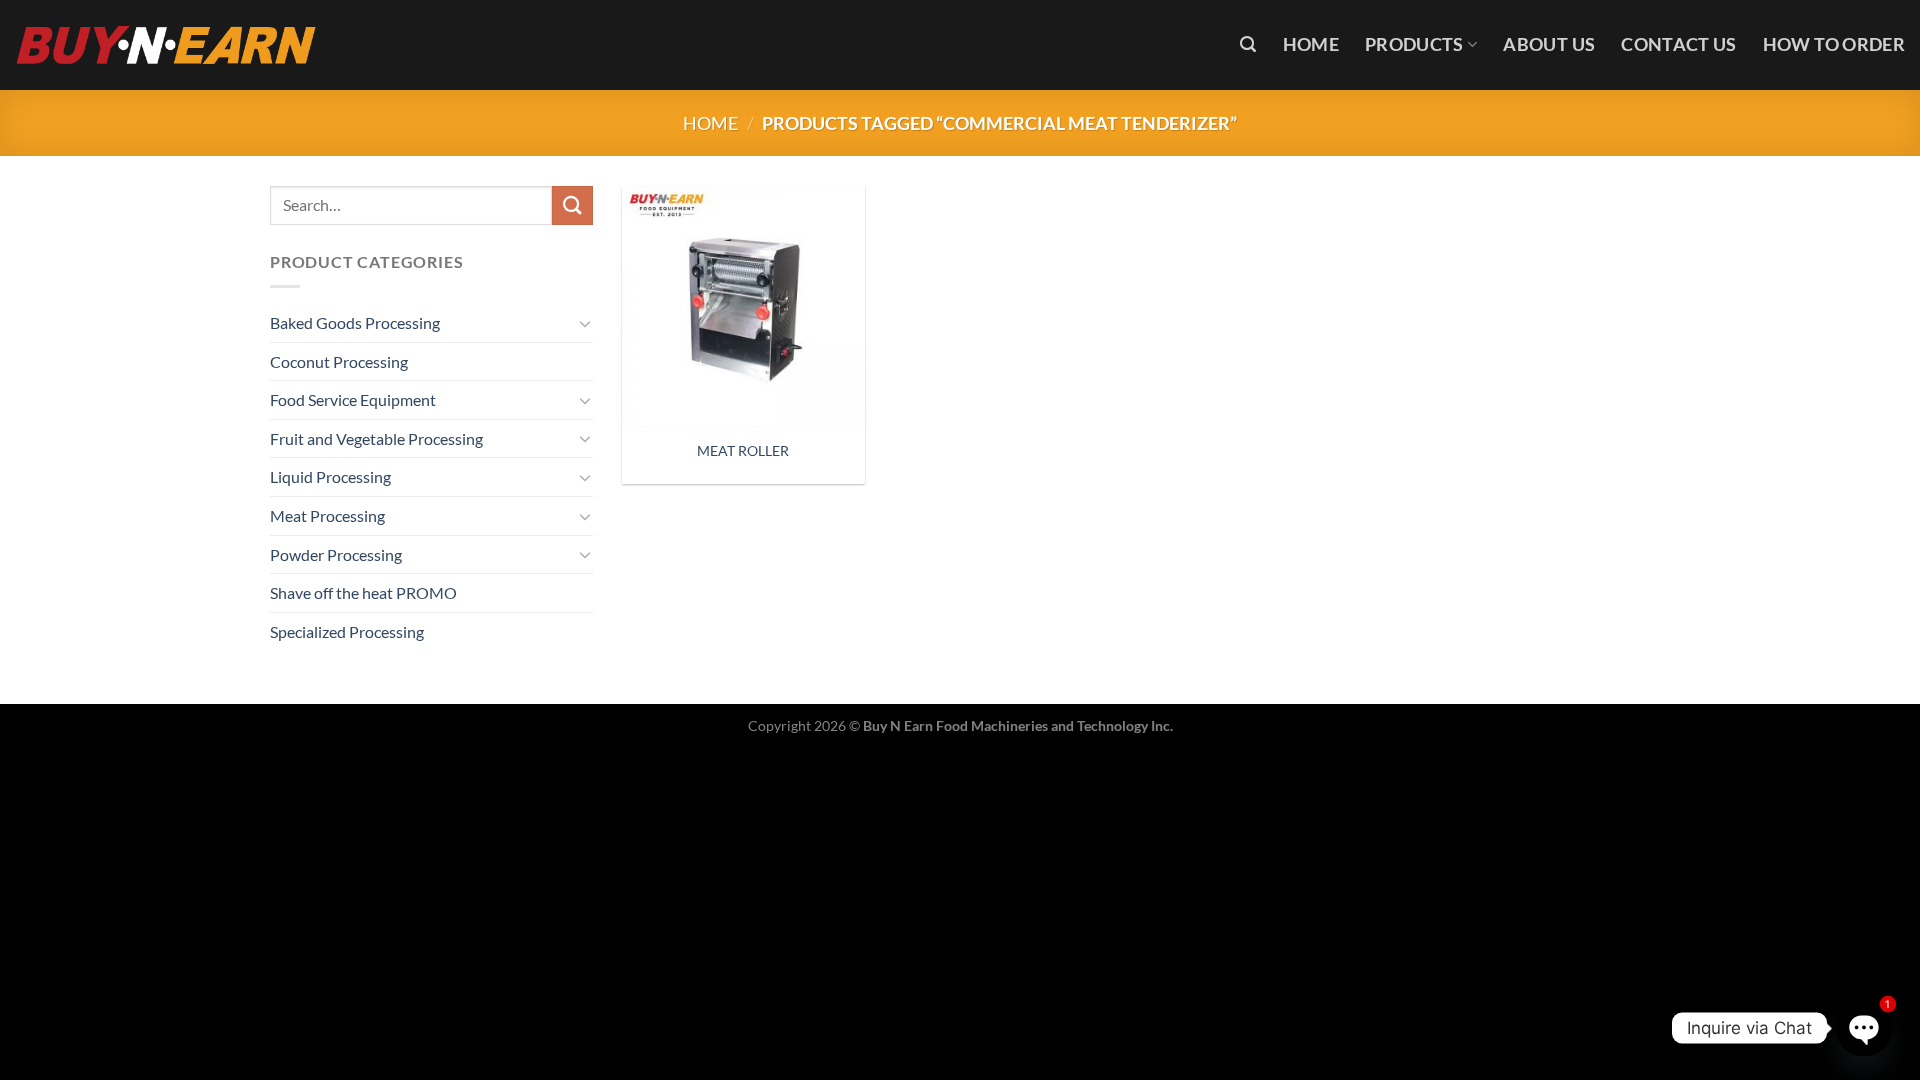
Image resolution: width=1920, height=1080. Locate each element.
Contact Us (1679, 44)
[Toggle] (585, 323)
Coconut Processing (339, 361)
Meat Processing (327, 515)
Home (1311, 44)
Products (1414, 44)
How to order (1834, 44)
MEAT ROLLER (743, 450)
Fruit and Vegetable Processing (376, 438)
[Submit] (572, 205)
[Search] (1248, 44)
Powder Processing (336, 554)
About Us (1549, 44)
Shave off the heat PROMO (363, 592)
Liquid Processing (330, 476)
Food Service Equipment (353, 399)
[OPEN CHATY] (1863, 1027)
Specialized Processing (347, 631)
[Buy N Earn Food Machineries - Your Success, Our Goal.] (166, 44)
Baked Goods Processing (355, 322)
